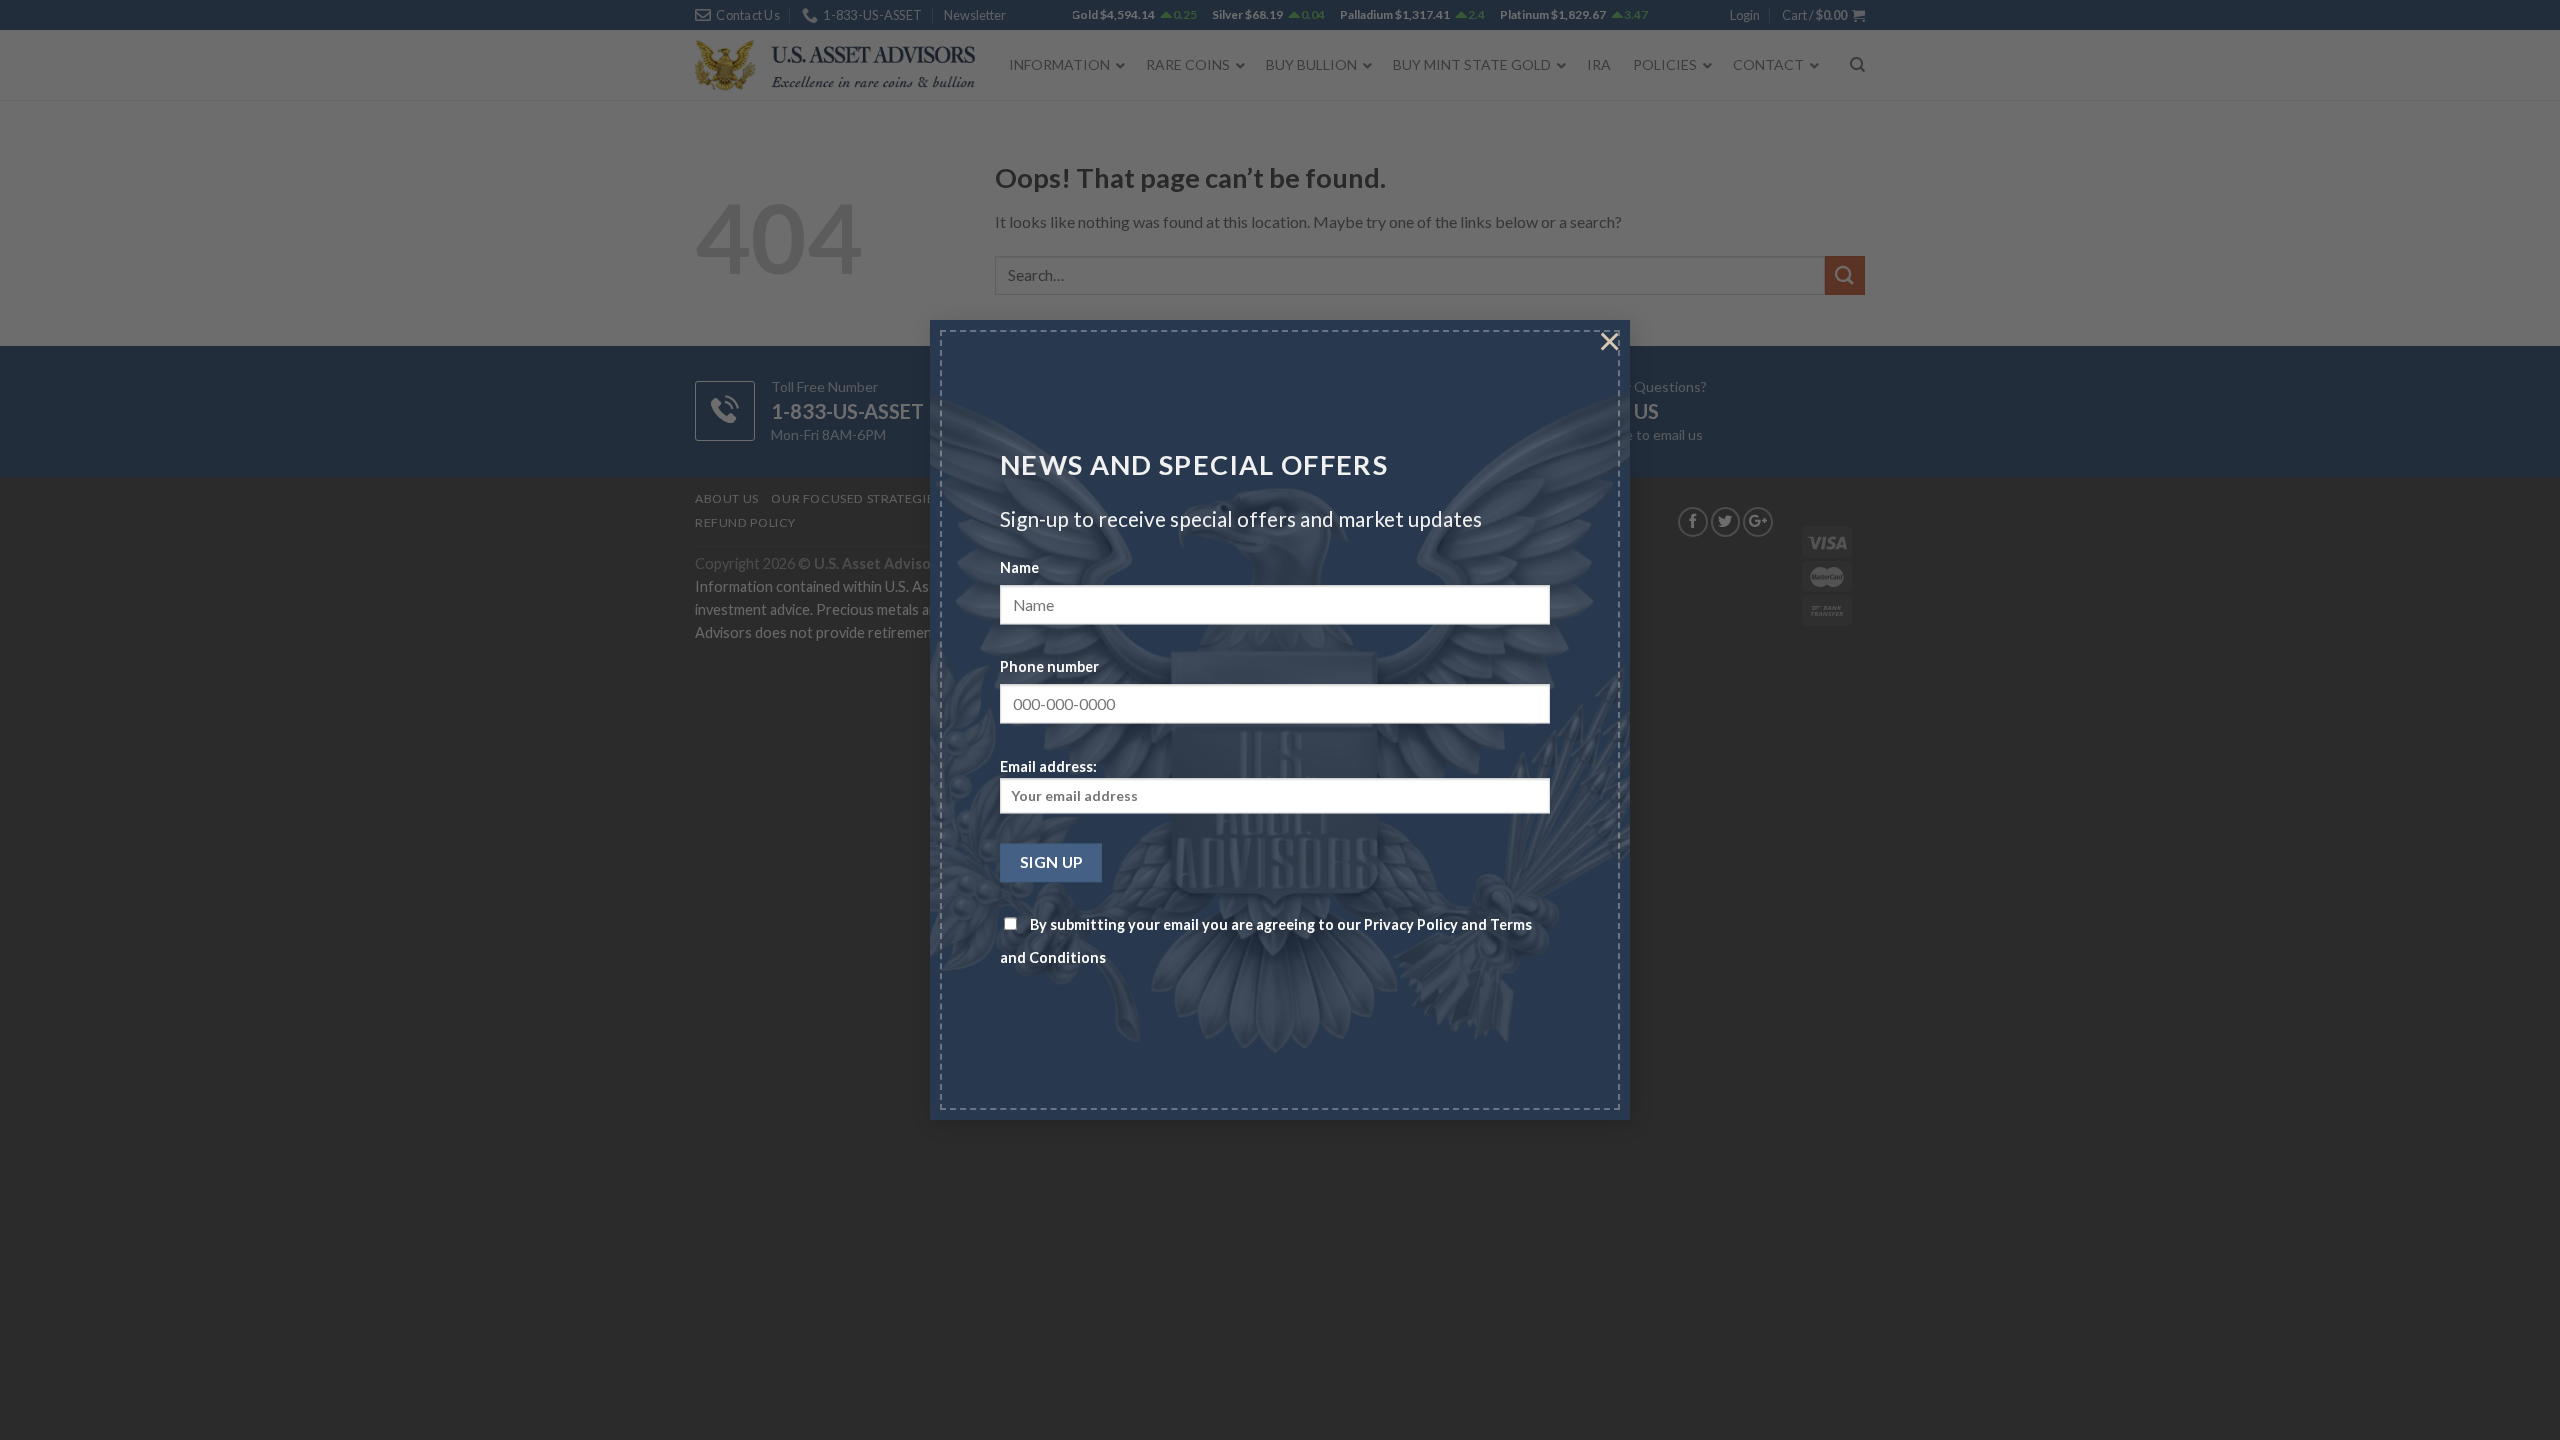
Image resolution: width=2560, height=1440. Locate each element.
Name (1019, 568)
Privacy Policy (1411, 925)
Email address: (1048, 766)
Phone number (1049, 667)
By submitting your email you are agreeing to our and (1266, 942)
